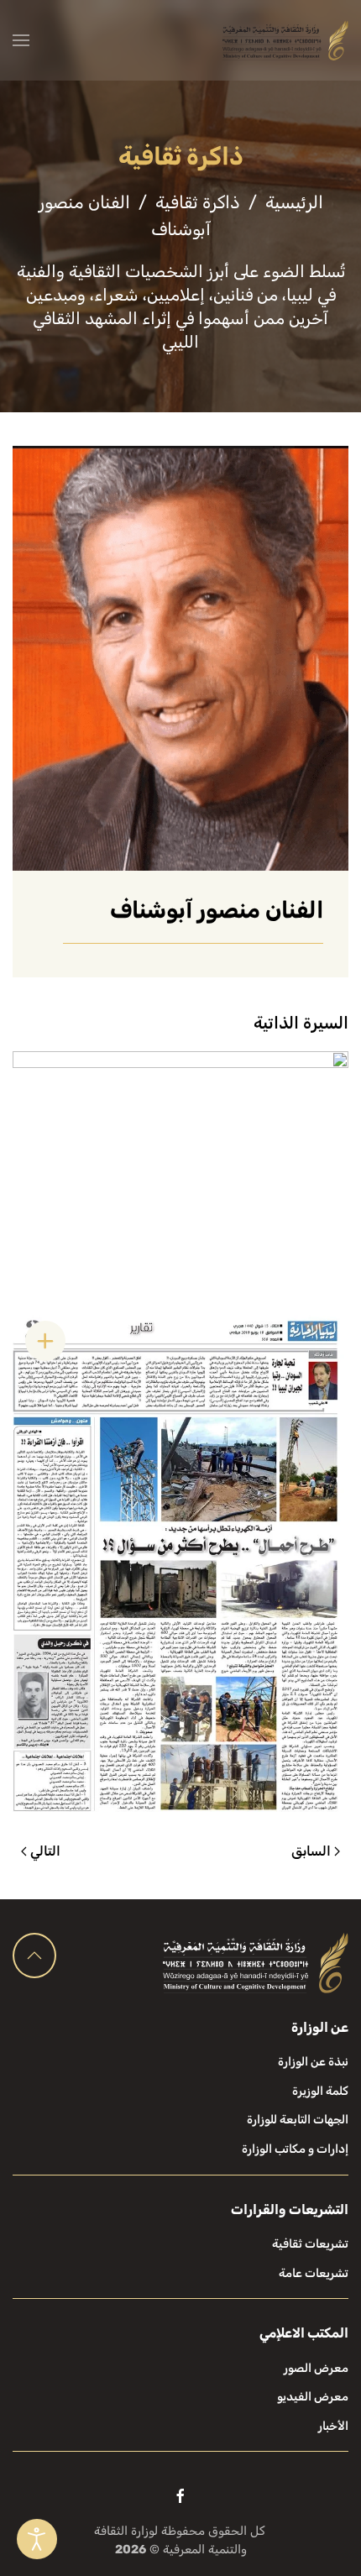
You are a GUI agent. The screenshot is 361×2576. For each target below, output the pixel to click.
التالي (45, 1851)
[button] (21, 40)
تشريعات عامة (314, 2273)
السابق (311, 1851)
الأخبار (333, 2426)
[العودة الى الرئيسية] (285, 40)
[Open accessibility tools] (37, 2539)
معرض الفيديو (313, 2397)
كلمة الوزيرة (320, 2091)
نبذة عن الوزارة (313, 2062)
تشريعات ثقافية (310, 2244)
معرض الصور (316, 2368)
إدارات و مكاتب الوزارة (295, 2149)
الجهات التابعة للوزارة (298, 2120)
